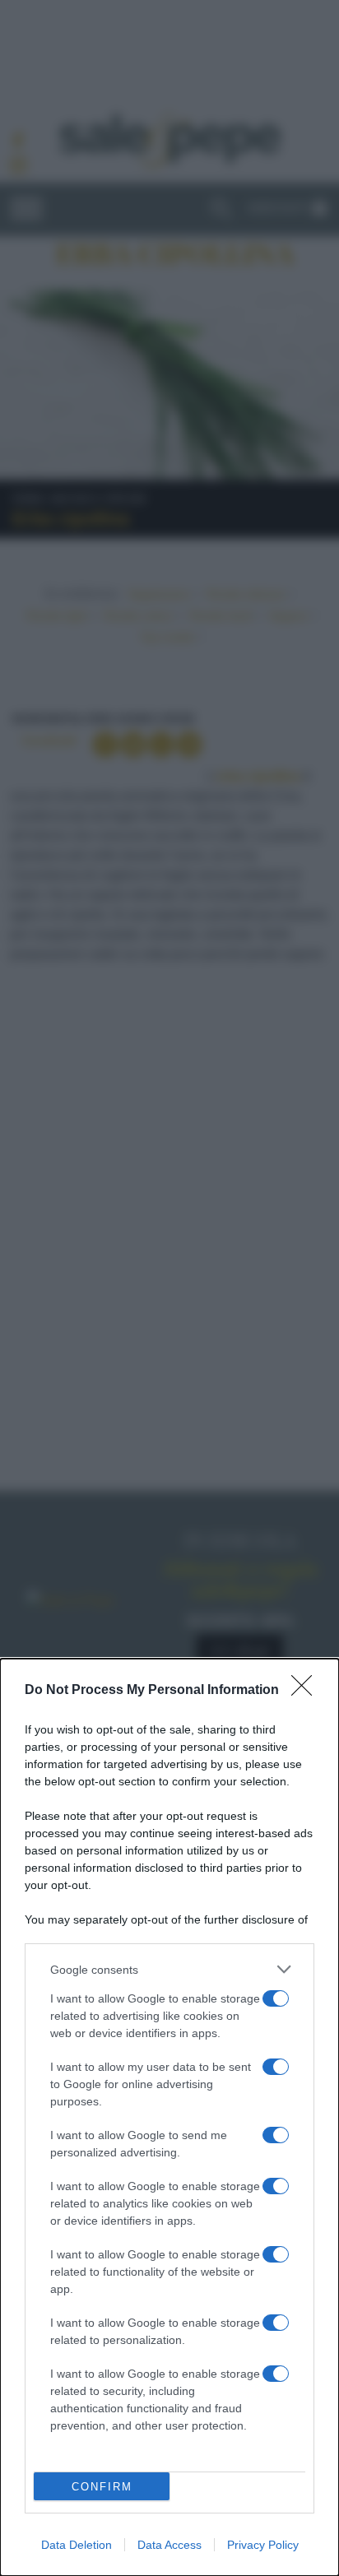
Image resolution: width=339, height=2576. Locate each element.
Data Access (169, 2545)
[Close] (307, 1691)
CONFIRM (102, 2487)
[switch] (276, 1998)
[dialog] (169, 2117)
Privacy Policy (263, 2545)
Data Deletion (77, 2545)
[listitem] (169, 1969)
